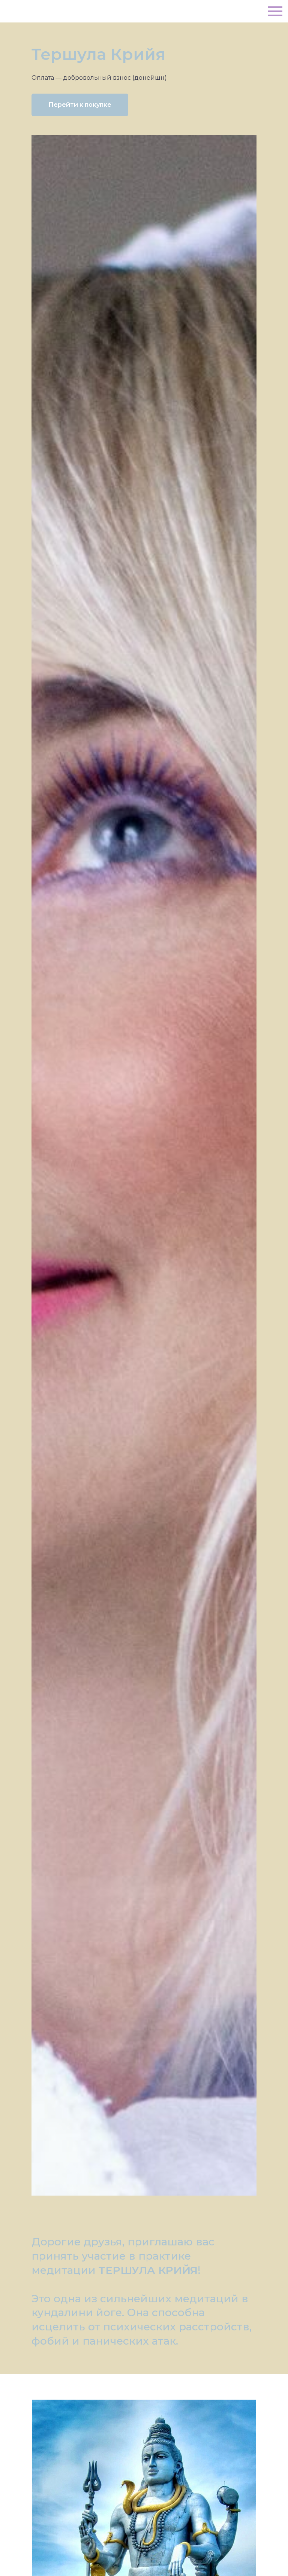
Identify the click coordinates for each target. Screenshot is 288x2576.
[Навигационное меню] (275, 11)
